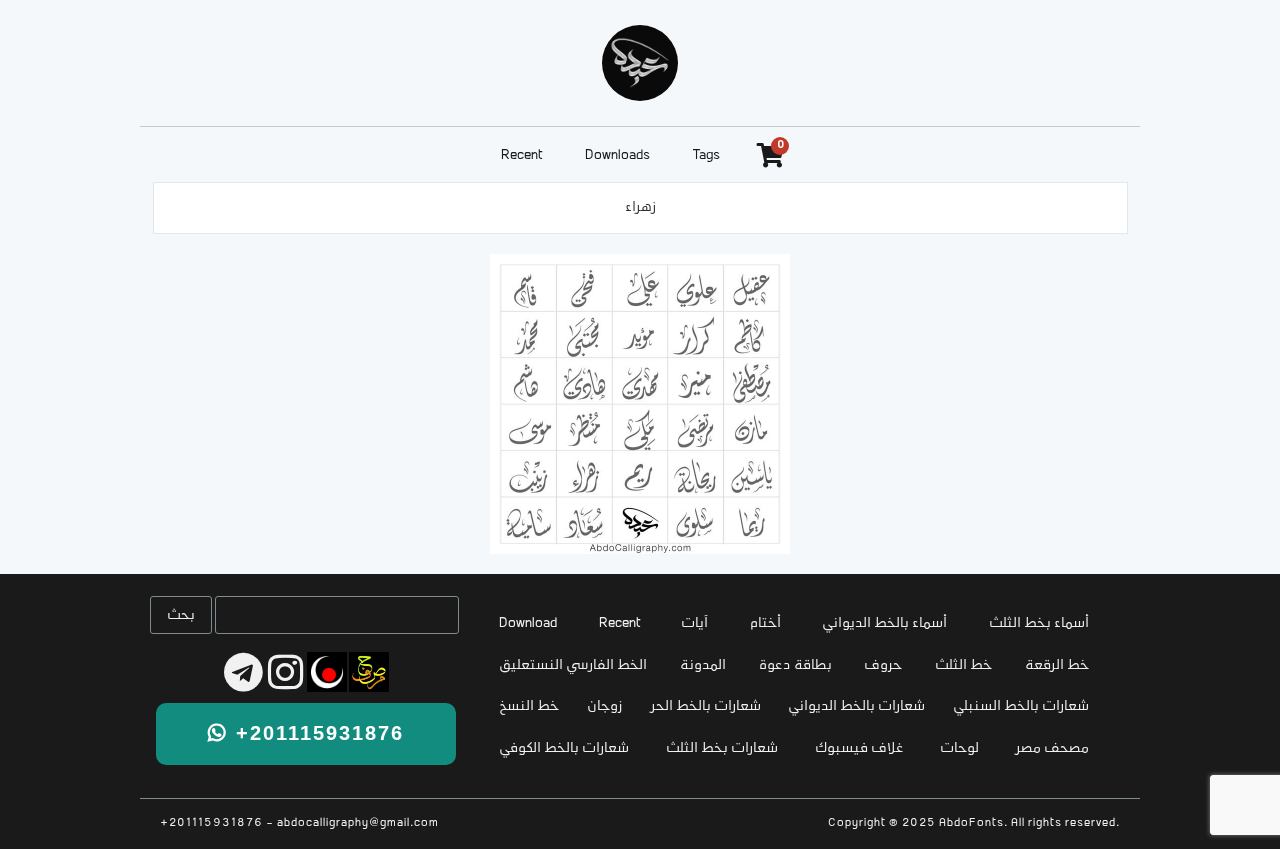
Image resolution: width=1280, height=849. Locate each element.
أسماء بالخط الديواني (884, 623)
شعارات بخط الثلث (722, 748)
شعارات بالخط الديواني (856, 706)
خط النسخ (529, 706)
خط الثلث (963, 665)
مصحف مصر (1052, 748)
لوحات (959, 748)
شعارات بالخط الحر (706, 706)
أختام (765, 623)
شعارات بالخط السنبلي (1021, 706)
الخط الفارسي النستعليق (573, 665)
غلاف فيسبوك (859, 748)
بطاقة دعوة (795, 665)
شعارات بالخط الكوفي (564, 748)
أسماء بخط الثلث (1039, 623)
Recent (521, 155)
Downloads (617, 155)
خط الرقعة (1057, 665)
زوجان (605, 706)
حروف (883, 665)
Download (528, 623)
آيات (694, 623)
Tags (706, 155)
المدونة (703, 665)
